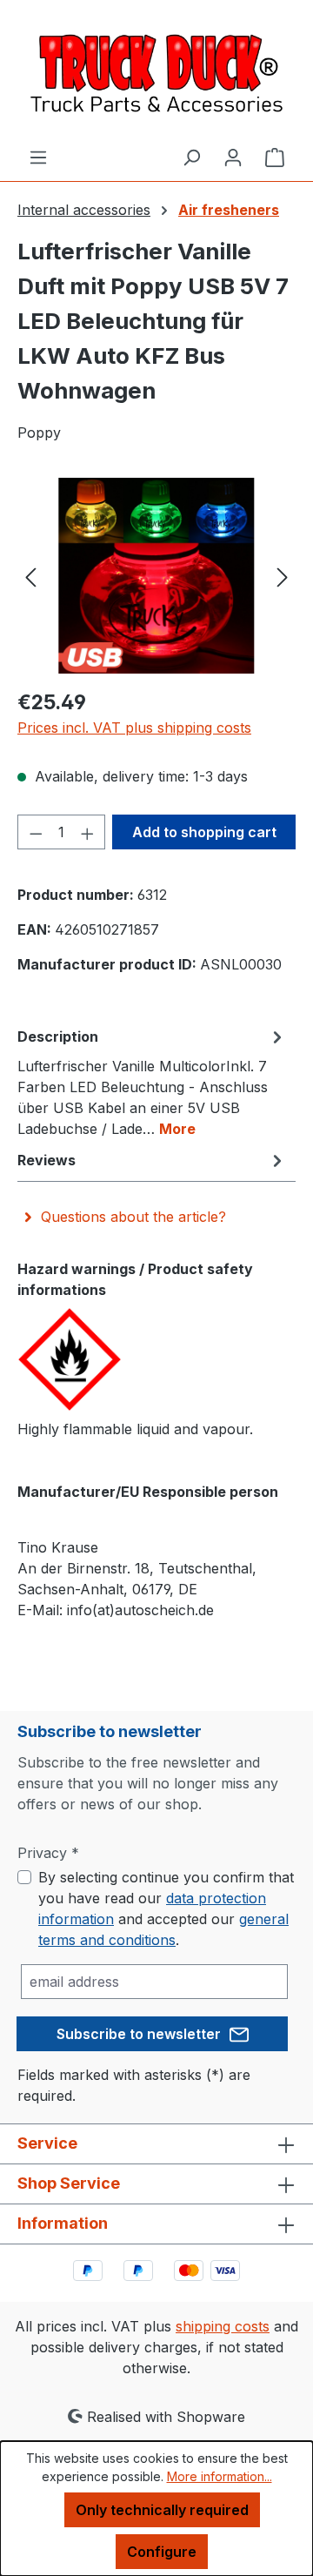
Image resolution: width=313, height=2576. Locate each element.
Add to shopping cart (204, 832)
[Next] (283, 576)
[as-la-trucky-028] (156, 576)
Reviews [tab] (47, 1160)
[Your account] (233, 157)
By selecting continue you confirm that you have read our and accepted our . (166, 1909)
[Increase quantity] (88, 832)
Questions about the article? (133, 1217)
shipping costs (223, 2326)
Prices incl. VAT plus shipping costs (134, 728)
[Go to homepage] (156, 73)
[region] (156, 576)
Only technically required (162, 2510)
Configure (162, 2552)
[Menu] (38, 157)
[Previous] (30, 576)
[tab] (152, 1082)
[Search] (191, 157)
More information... (220, 2476)
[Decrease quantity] (36, 832)
